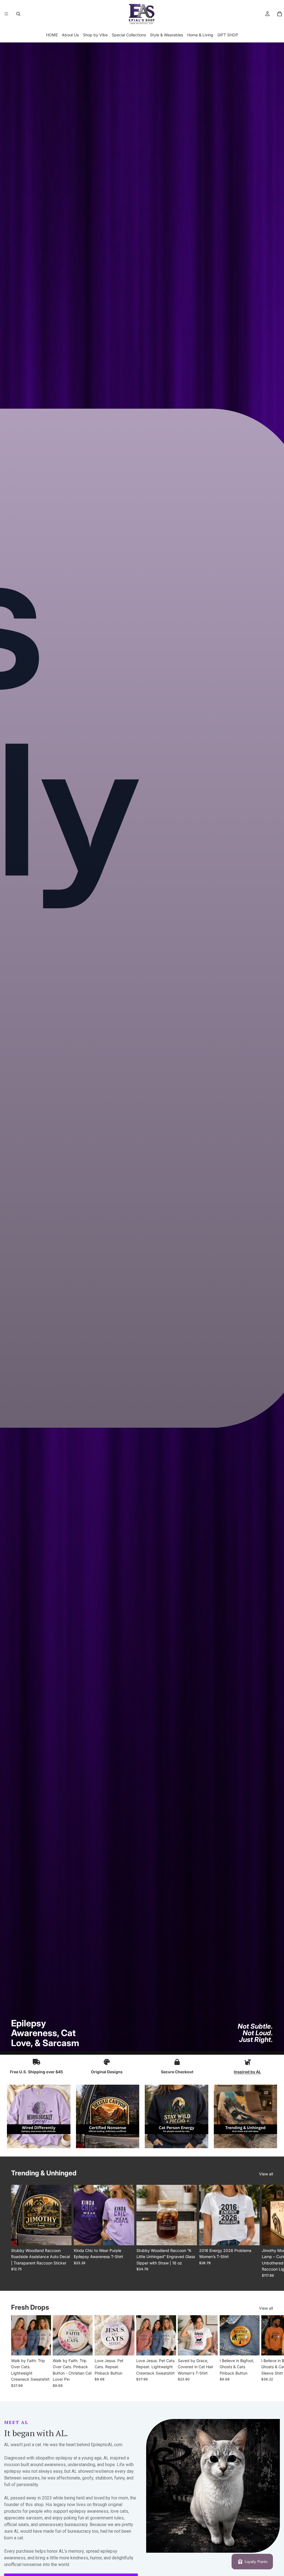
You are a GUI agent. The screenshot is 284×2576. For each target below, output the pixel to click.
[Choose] (63, 2237)
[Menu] (6, 14)
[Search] (18, 14)
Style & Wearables (167, 35)
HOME (52, 35)
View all (266, 2174)
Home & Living (200, 35)
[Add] (188, 2237)
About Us (70, 35)
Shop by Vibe (95, 35)
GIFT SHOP (228, 35)
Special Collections (129, 35)
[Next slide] (267, 2231)
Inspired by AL (247, 2072)
